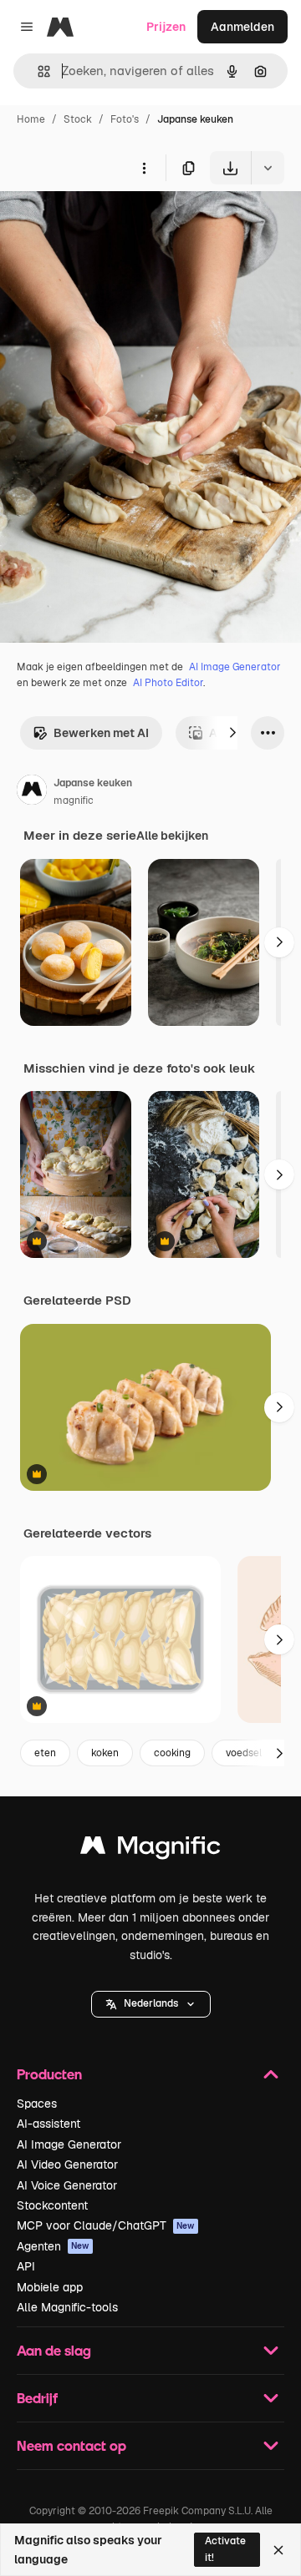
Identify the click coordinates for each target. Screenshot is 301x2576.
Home (31, 119)
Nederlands (151, 2003)
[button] (151, 2004)
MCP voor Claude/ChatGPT (106, 2225)
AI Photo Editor (168, 683)
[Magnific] (150, 1849)
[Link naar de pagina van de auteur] (32, 792)
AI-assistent (48, 2124)
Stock (78, 119)
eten (45, 1753)
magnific (74, 801)
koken (105, 1753)
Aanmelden (242, 27)
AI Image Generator (235, 667)
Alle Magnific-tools (67, 2307)
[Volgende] (232, 733)
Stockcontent (52, 2205)
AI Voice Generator (67, 2185)
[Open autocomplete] (37, 71)
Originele (110, 223)
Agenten (53, 2246)
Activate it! (225, 2549)
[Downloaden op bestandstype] (268, 168)
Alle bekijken (172, 836)
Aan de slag (54, 2350)
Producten (49, 2074)
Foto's (125, 119)
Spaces (37, 2104)
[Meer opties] (144, 168)
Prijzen (166, 27)
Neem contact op (71, 2445)
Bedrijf (37, 2398)
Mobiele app (50, 2287)
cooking (172, 1753)
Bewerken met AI (101, 733)
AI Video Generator (67, 2164)
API (26, 2266)
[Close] (278, 2550)
